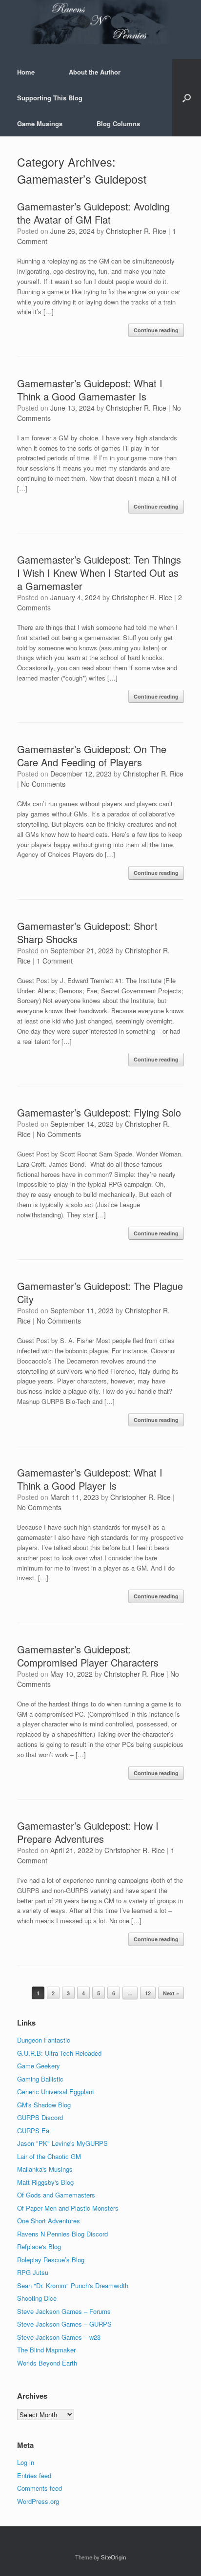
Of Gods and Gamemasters (56, 2195)
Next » (171, 1993)
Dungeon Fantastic (44, 2040)
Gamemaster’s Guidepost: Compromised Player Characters (88, 1656)
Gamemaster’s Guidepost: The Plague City (100, 1292)
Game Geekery (39, 2066)
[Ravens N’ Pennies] (100, 22)
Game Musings (40, 123)
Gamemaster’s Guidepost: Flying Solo (99, 1112)
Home (26, 72)
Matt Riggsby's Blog (45, 2182)
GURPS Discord (40, 2117)
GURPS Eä (33, 2131)
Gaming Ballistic (40, 2079)
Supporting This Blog (50, 98)
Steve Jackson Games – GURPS (64, 2324)
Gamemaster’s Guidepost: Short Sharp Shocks (87, 932)
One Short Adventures (49, 2221)
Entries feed (34, 2475)
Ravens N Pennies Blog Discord (62, 2234)
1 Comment (55, 961)
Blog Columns (118, 123)
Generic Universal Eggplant (56, 2092)
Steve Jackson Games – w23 (59, 2337)
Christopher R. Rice (136, 231)
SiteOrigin (113, 2557)
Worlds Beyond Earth (47, 2363)
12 (148, 1993)
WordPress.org (38, 2501)
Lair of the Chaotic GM (49, 2156)
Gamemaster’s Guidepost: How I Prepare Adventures (88, 1832)
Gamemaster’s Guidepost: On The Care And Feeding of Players (92, 756)
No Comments (43, 784)
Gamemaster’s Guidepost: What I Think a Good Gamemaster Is (90, 390)
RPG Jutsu (33, 2272)
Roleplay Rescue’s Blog (51, 2260)
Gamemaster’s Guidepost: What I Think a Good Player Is (90, 1479)
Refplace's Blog (39, 2246)
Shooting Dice (37, 2298)
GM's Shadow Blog (44, 2105)
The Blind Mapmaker (46, 2350)
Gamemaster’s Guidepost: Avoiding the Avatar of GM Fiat (93, 213)
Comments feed (40, 2488)
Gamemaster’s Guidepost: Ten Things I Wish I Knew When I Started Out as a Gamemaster (99, 573)
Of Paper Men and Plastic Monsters (68, 2208)
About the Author (95, 72)
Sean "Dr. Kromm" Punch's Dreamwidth (73, 2285)
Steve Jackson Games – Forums (64, 2311)
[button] (187, 98)
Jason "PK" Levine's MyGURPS (62, 2143)
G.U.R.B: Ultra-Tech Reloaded (59, 2053)
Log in (26, 2462)
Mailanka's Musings (45, 2169)
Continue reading (156, 330)
